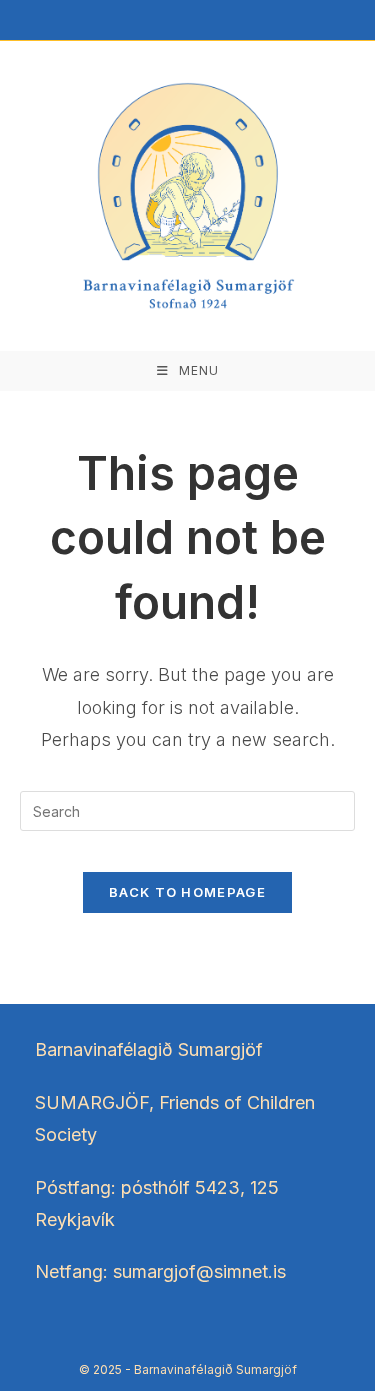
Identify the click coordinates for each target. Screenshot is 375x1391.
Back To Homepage (187, 892)
